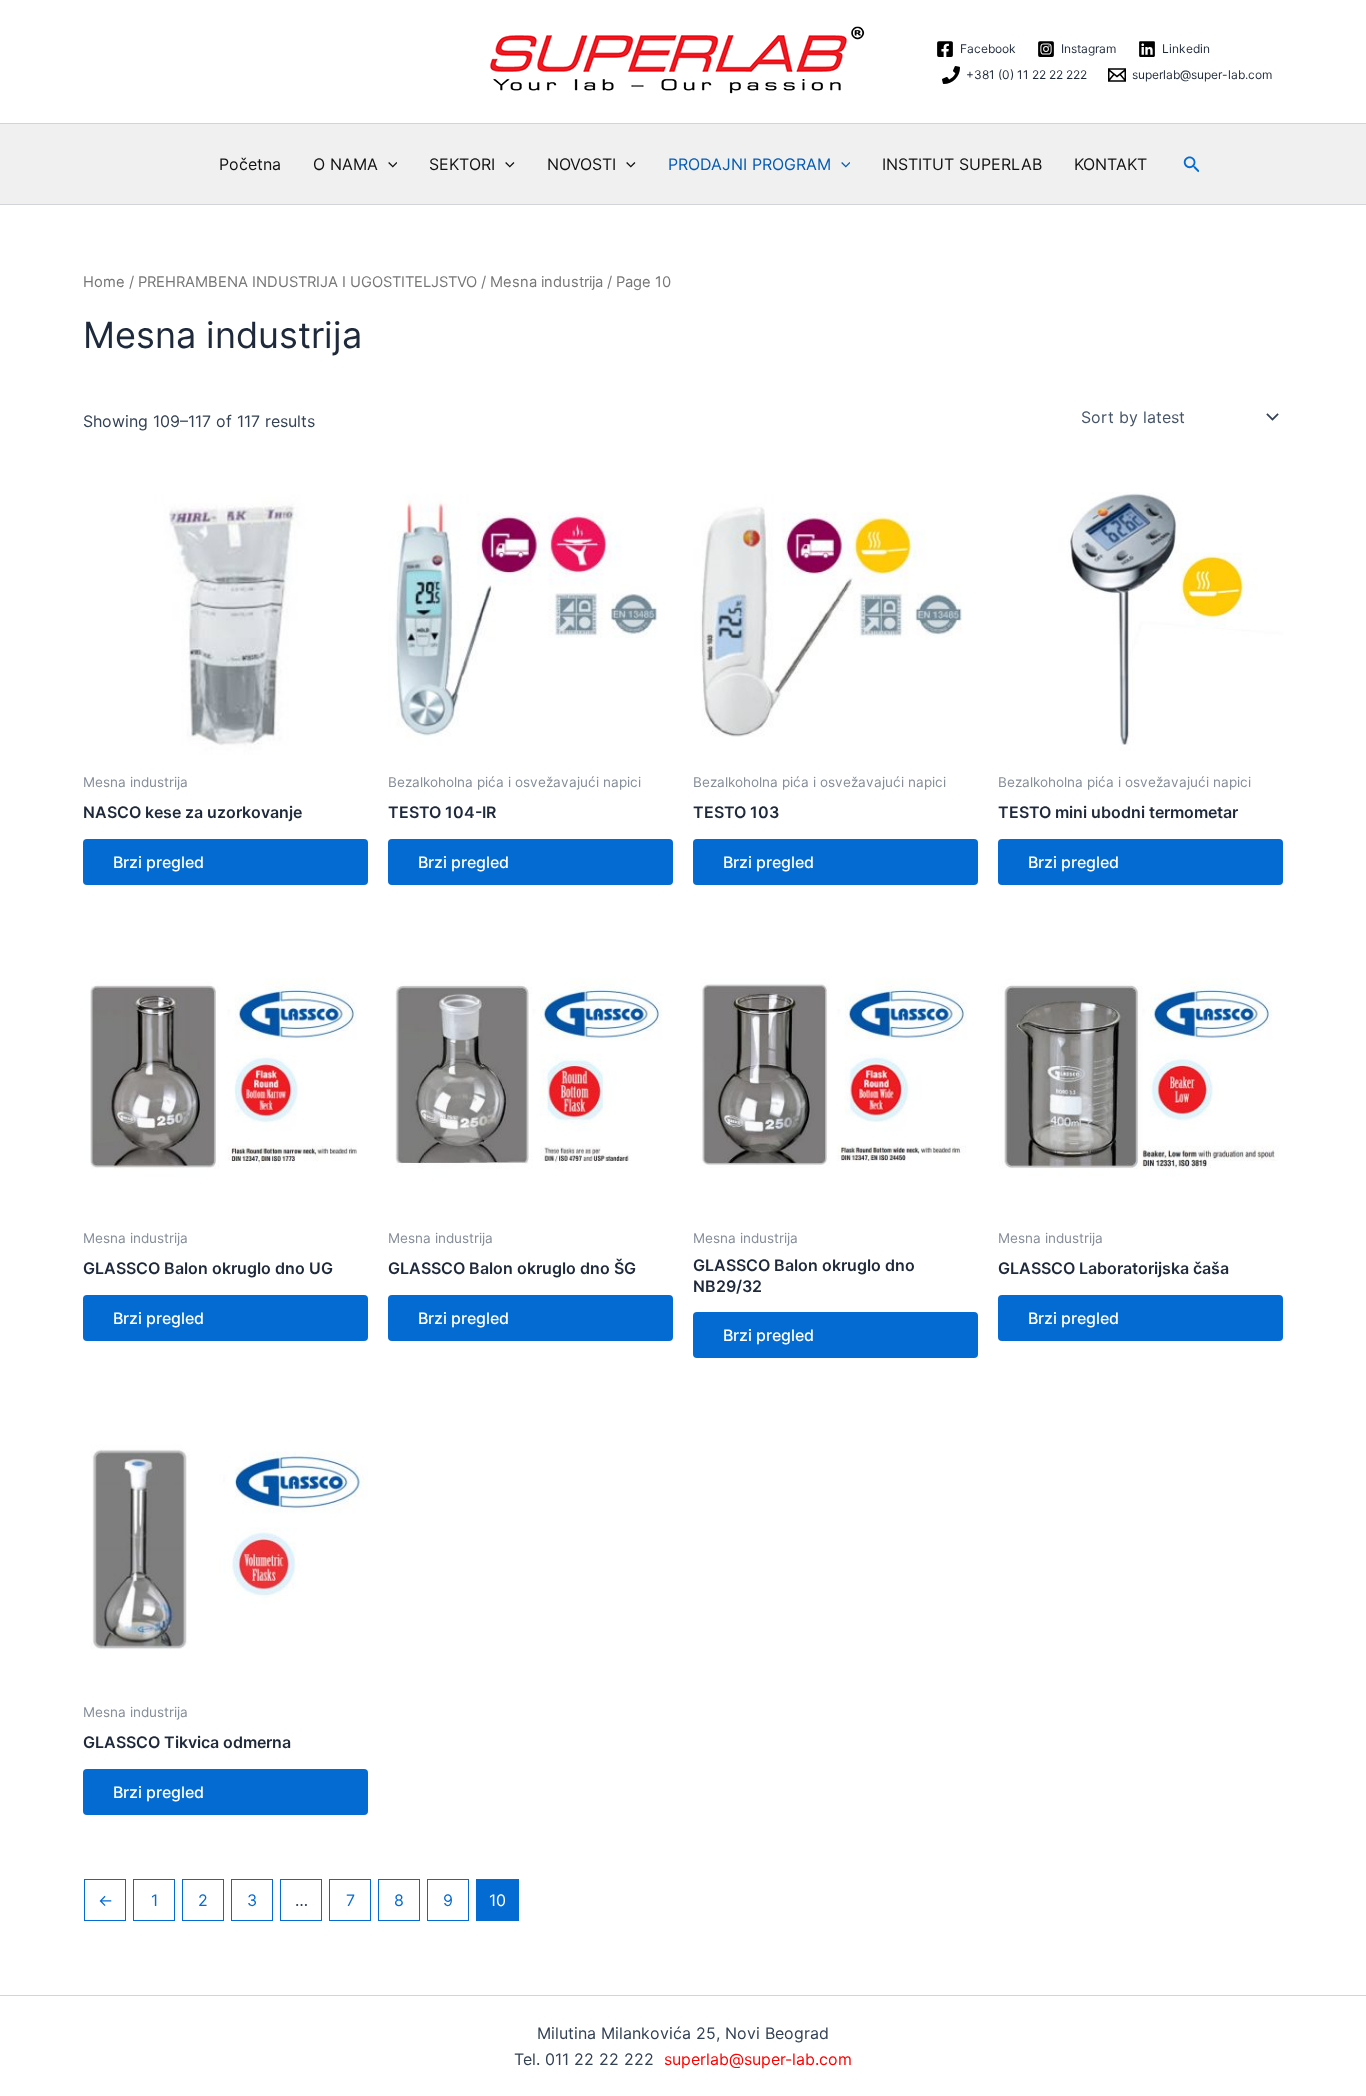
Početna (250, 164)
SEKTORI (462, 164)
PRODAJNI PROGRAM (749, 164)
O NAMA (345, 164)
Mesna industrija (546, 282)
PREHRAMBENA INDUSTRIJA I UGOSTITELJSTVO (307, 282)
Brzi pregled (158, 862)
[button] (388, 164)
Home (104, 282)
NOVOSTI (581, 164)
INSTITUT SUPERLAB (962, 164)
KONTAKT (1110, 164)
